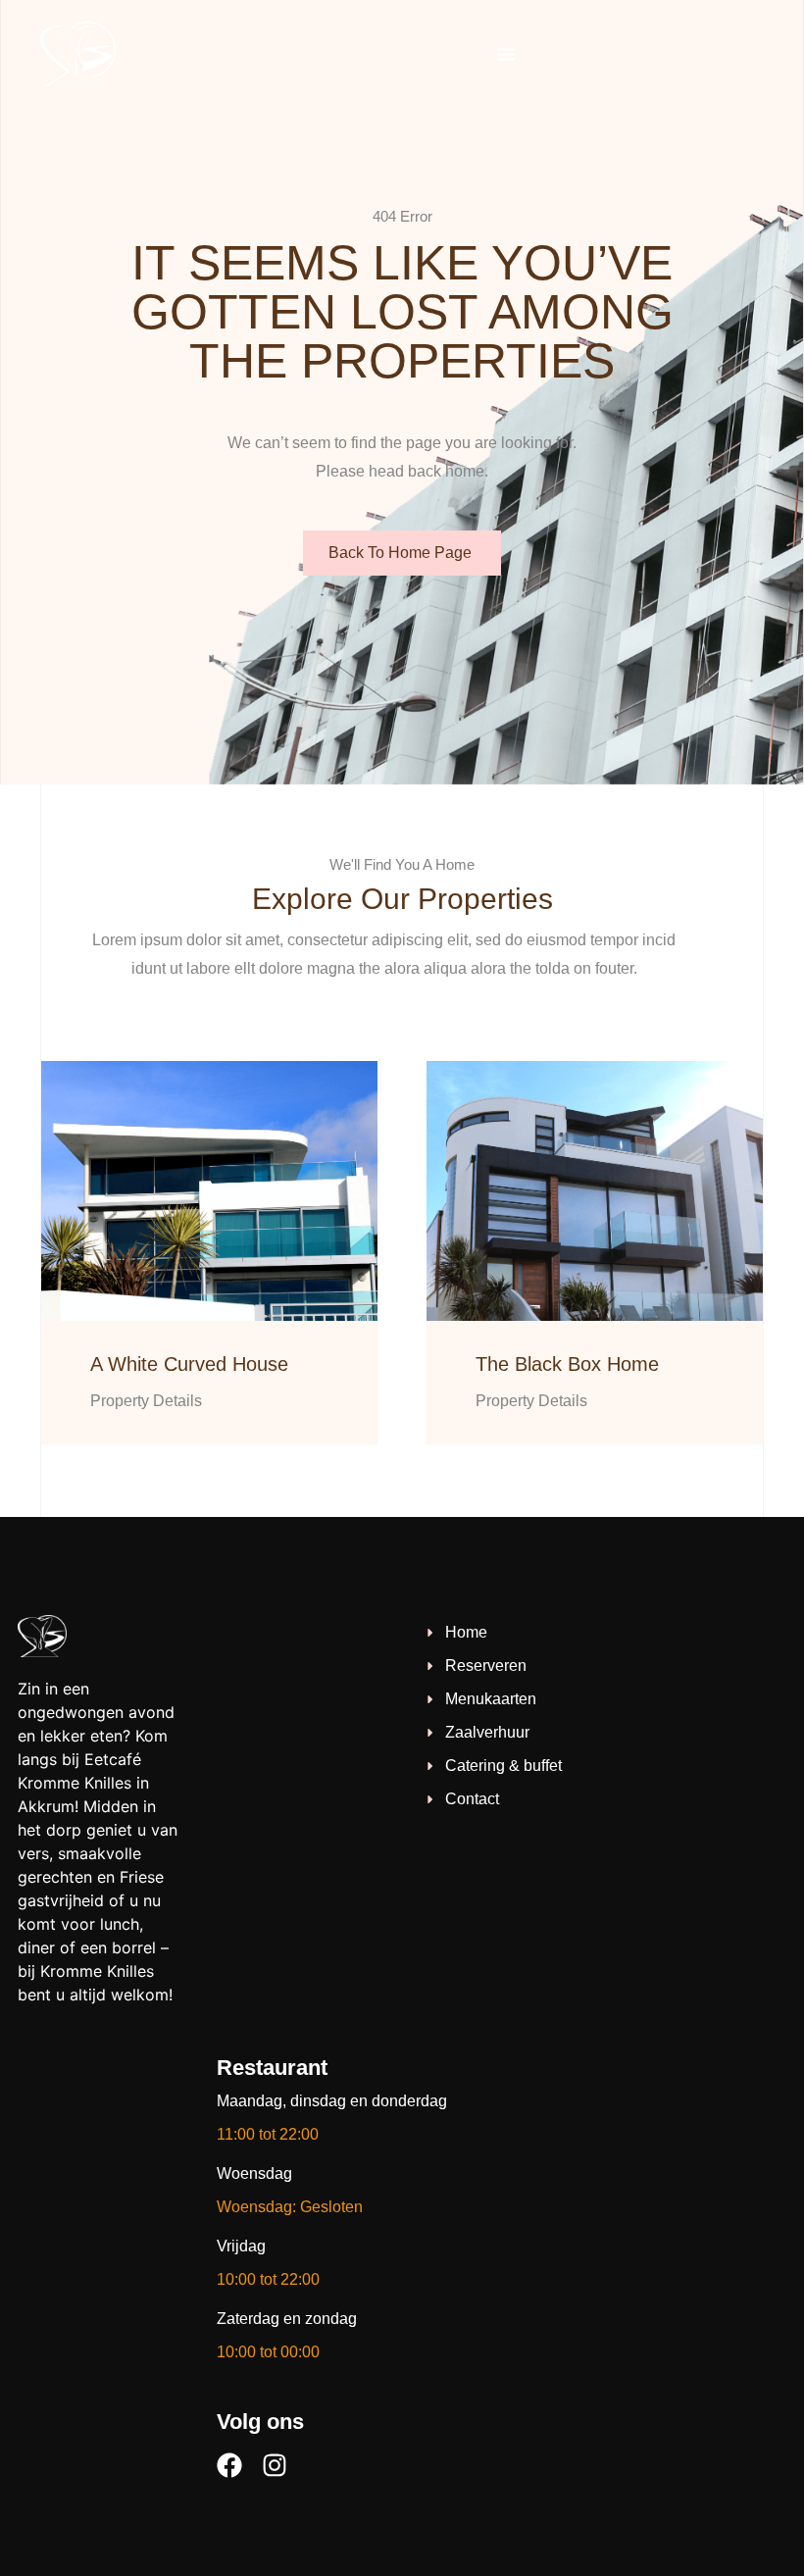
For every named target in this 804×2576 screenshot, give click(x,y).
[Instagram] (275, 2465)
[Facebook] (229, 2465)
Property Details (146, 1401)
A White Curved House (189, 1364)
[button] (506, 54)
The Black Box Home (567, 1364)
